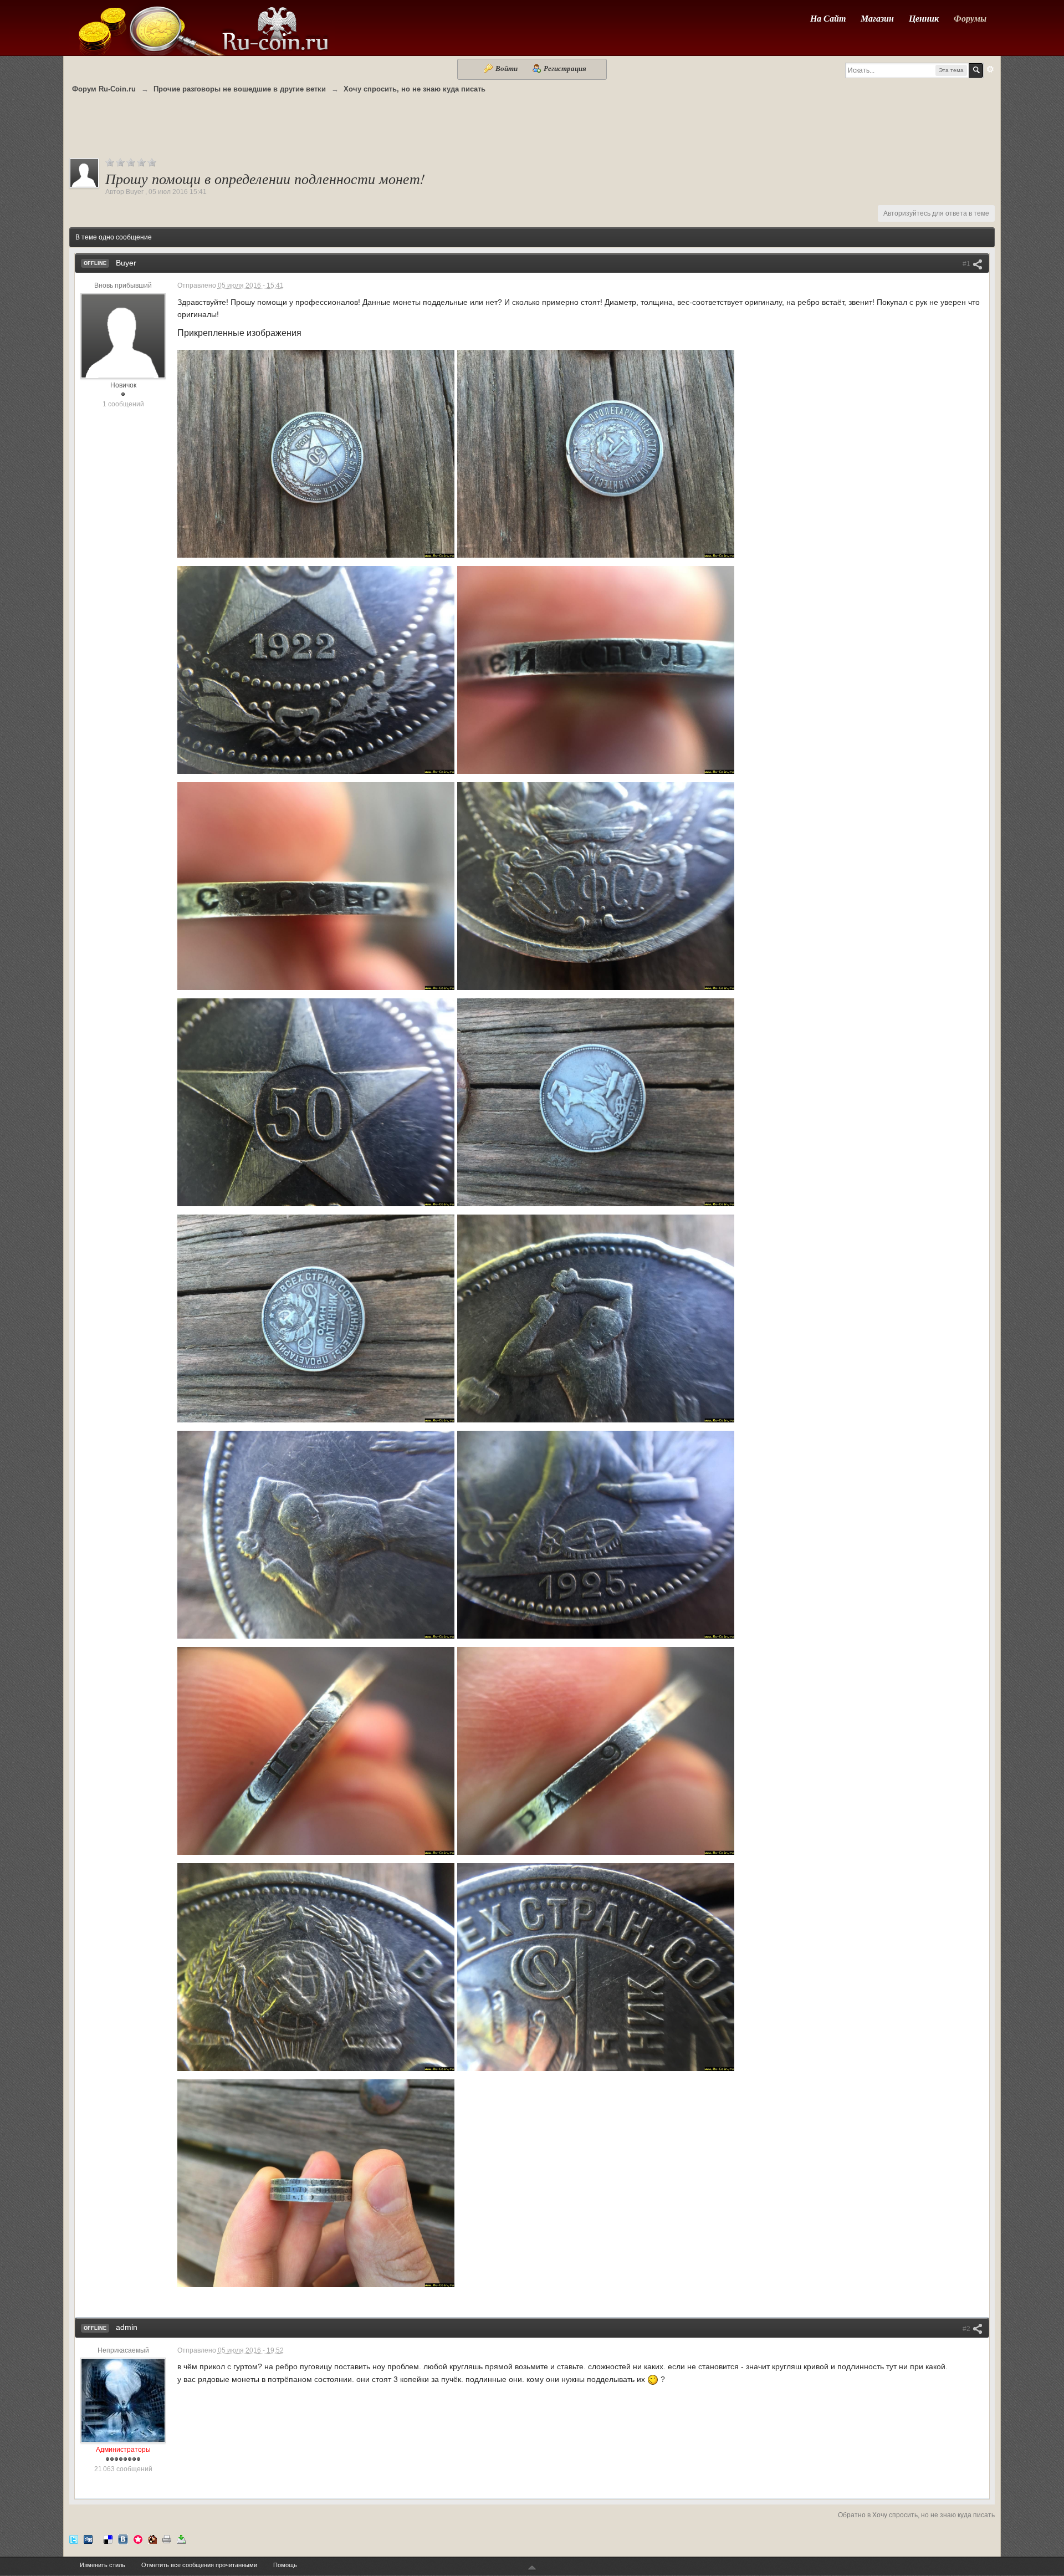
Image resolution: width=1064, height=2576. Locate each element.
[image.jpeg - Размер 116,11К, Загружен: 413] (596, 1318)
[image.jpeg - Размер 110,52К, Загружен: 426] (316, 1102)
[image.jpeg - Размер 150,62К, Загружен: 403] (316, 1967)
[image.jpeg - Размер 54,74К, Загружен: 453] (316, 1751)
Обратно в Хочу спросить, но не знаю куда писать (916, 2515)
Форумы (970, 18)
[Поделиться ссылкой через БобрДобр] (152, 2539)
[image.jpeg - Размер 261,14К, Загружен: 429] (316, 454)
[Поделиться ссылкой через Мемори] (138, 2539)
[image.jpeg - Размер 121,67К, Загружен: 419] (596, 1967)
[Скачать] (181, 2539)
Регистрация (564, 68)
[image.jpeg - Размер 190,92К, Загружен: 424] (316, 1318)
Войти (507, 68)
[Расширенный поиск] (990, 69)
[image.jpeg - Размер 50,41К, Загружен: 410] (596, 1751)
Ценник (924, 18)
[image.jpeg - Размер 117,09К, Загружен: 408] (316, 670)
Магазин (877, 18)
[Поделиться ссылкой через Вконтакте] (123, 2539)
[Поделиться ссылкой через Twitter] (74, 2539)
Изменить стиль (103, 2565)
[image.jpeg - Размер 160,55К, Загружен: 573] (596, 1102)
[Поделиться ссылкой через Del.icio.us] (108, 2539)
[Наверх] (532, 2568)
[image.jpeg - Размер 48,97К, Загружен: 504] (316, 886)
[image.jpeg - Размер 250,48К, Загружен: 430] (596, 454)
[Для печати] (167, 2539)
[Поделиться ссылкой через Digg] (88, 2539)
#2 (967, 2329)
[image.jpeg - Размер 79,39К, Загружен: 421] (596, 1535)
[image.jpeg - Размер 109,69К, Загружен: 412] (596, 886)
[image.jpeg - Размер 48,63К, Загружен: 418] (596, 670)
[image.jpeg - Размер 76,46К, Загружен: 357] (316, 2183)
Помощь (285, 2565)
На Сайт (828, 18)
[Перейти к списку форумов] (202, 27)
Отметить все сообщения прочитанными (199, 2565)
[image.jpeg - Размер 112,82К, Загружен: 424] (316, 1535)
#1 (967, 264)
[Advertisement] (532, 131)
